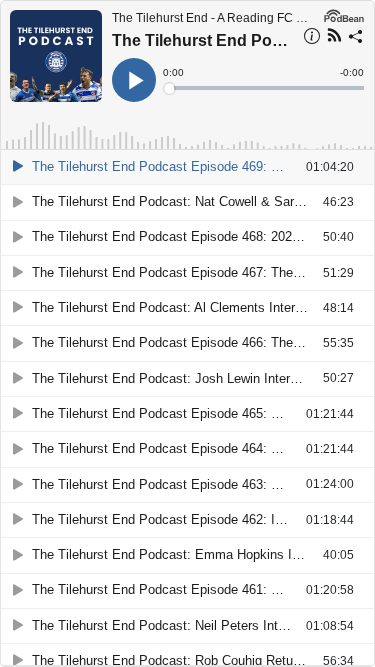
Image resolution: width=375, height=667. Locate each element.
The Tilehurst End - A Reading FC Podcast (213, 18)
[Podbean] (344, 14)
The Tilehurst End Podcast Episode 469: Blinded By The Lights (201, 40)
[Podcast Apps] (334, 38)
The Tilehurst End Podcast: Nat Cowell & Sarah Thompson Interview (177, 201)
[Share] (356, 39)
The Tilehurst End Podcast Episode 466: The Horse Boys (177, 342)
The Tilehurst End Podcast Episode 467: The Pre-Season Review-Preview (177, 272)
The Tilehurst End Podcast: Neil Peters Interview (169, 625)
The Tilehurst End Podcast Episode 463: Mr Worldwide (169, 484)
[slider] (265, 88)
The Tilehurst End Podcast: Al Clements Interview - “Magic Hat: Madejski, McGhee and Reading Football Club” (177, 307)
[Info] (312, 39)
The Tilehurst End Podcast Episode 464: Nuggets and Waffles (169, 448)
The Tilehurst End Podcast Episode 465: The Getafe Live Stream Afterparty (169, 413)
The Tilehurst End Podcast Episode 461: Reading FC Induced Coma (169, 589)
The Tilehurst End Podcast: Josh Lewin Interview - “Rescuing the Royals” (177, 378)
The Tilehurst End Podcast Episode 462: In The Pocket (169, 519)
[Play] (18, 166)
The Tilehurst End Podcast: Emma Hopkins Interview (177, 554)
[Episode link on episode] (56, 56)
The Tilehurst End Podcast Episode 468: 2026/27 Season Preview (177, 236)
